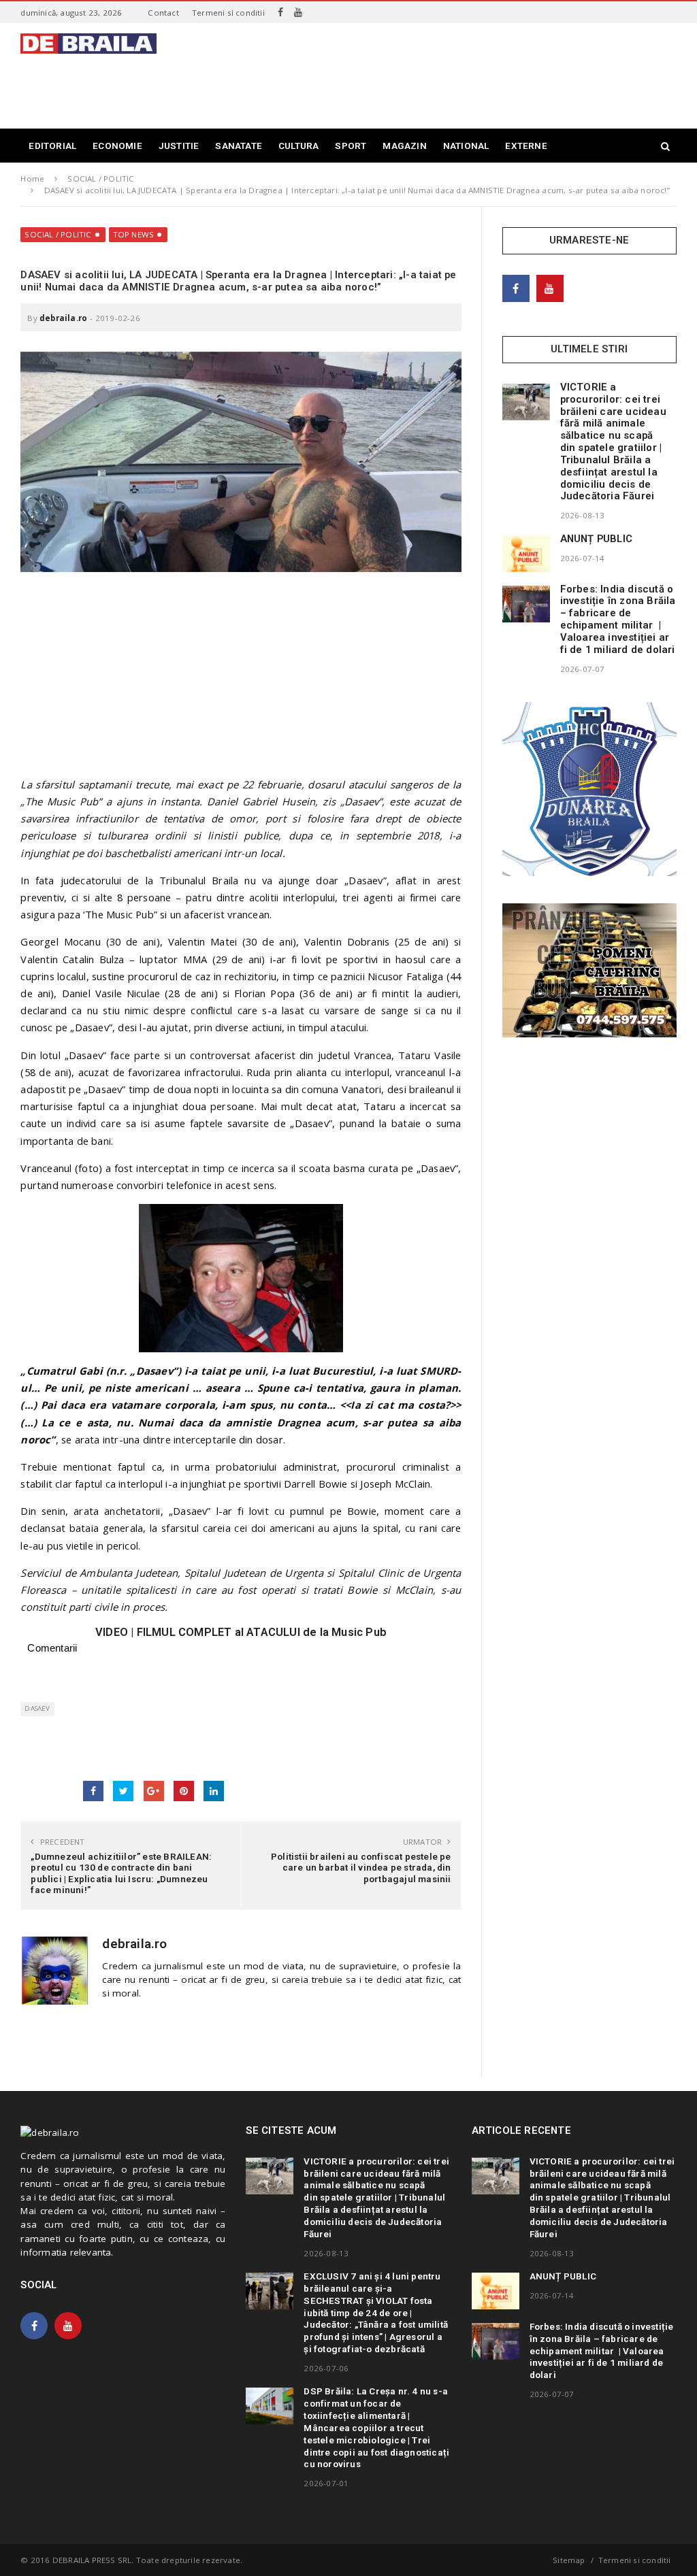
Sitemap (569, 2560)
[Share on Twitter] (123, 1791)
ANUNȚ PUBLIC (596, 539)
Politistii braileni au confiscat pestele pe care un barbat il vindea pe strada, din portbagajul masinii (361, 1867)
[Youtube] (298, 12)
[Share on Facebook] (93, 1791)
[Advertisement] (429, 84)
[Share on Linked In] (214, 1791)
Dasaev (37, 1708)
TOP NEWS (134, 234)
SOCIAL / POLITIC (58, 234)
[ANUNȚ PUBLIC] (526, 554)
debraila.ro (63, 318)
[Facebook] (280, 12)
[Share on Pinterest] (184, 1791)
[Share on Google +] (154, 1791)
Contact (163, 13)
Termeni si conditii (228, 13)
